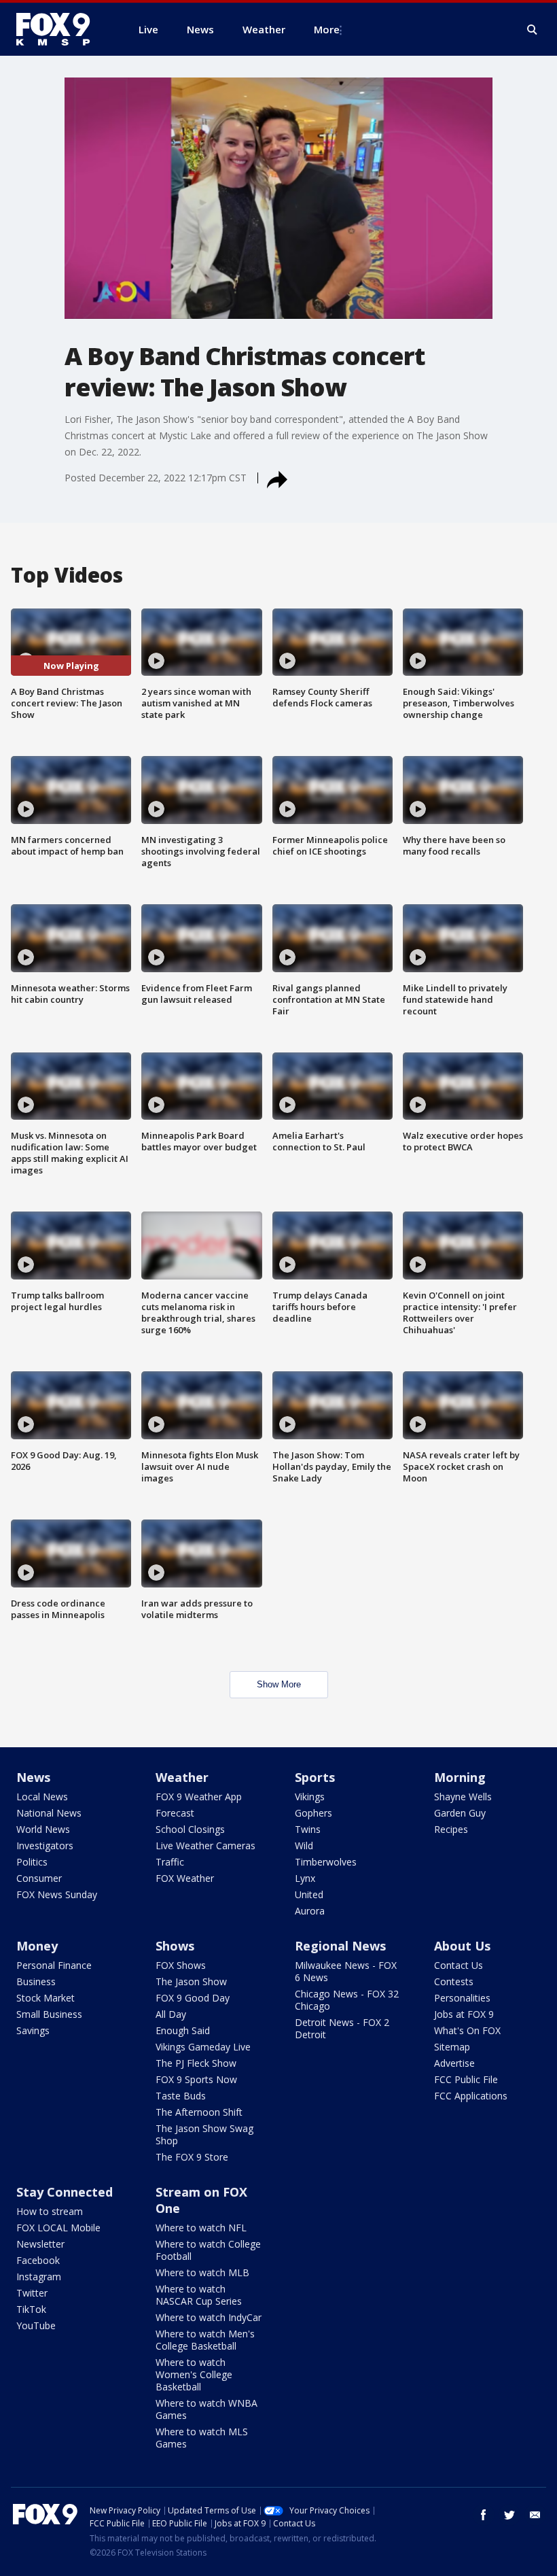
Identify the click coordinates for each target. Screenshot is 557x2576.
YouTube (36, 2325)
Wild (304, 1845)
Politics (32, 1862)
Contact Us (459, 1965)
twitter (509, 2515)
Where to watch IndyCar (209, 2317)
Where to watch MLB (202, 2272)
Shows (175, 1946)
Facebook (38, 2260)
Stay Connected (65, 2192)
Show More (279, 1684)
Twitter (32, 2293)
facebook (484, 2515)
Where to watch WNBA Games (206, 2409)
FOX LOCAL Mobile (58, 2228)
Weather (182, 1777)
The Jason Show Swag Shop (204, 2134)
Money (37, 1946)
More (327, 29)
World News (43, 1829)
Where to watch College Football (208, 2250)
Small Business (49, 2014)
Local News (42, 1797)
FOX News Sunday (57, 1894)
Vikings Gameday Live (203, 2047)
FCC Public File (466, 2079)
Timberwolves (326, 1862)
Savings (33, 2030)
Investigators (45, 1845)
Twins (308, 1829)
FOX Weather (185, 1878)
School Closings (190, 1829)
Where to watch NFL (201, 2228)
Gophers (313, 1813)
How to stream (50, 2211)
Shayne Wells (463, 1797)
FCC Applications (471, 2096)
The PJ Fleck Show (196, 2063)
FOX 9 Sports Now (196, 2079)
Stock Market (46, 1998)
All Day (171, 2014)
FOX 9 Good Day (193, 1998)
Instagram (39, 2277)
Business (36, 1981)
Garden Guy (460, 1813)
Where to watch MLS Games (202, 2438)
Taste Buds (181, 2096)
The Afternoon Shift (199, 2112)
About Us (462, 1946)
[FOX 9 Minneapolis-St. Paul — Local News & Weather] (61, 29)
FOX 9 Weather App (199, 1797)
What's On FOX (467, 2030)
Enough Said (183, 2030)
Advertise (454, 2063)
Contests (454, 1981)
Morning (460, 1777)
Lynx (305, 1878)
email (535, 2515)
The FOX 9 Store (192, 2157)
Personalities (462, 1998)
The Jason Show (191, 1981)
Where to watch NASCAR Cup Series (199, 2295)
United (309, 1894)
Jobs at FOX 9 (464, 2014)
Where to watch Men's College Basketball (205, 2340)
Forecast (175, 1813)
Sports (315, 1777)
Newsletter (40, 2244)
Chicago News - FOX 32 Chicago (347, 2000)
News (33, 1777)
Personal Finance (54, 1965)
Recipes (451, 1829)
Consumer (39, 1878)
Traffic (170, 1862)
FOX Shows (181, 1965)
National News (49, 1813)
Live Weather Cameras (205, 1845)
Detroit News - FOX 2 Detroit (342, 2028)
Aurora (310, 1911)
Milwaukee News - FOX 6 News (346, 1971)
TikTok (31, 2309)
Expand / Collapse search (533, 30)
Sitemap (452, 2047)
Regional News (340, 1946)
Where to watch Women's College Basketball (194, 2374)
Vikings (310, 1797)
